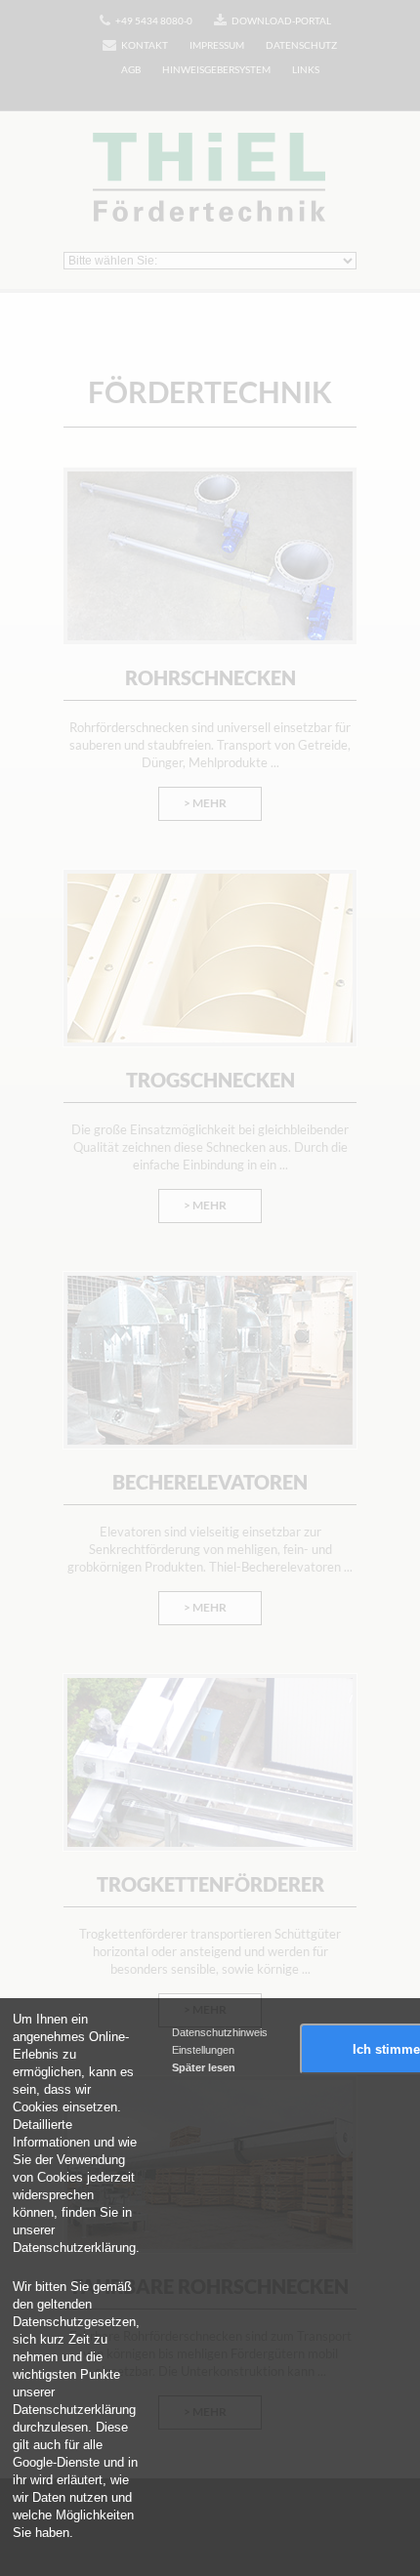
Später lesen (204, 2067)
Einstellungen (203, 2050)
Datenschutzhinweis (220, 2032)
